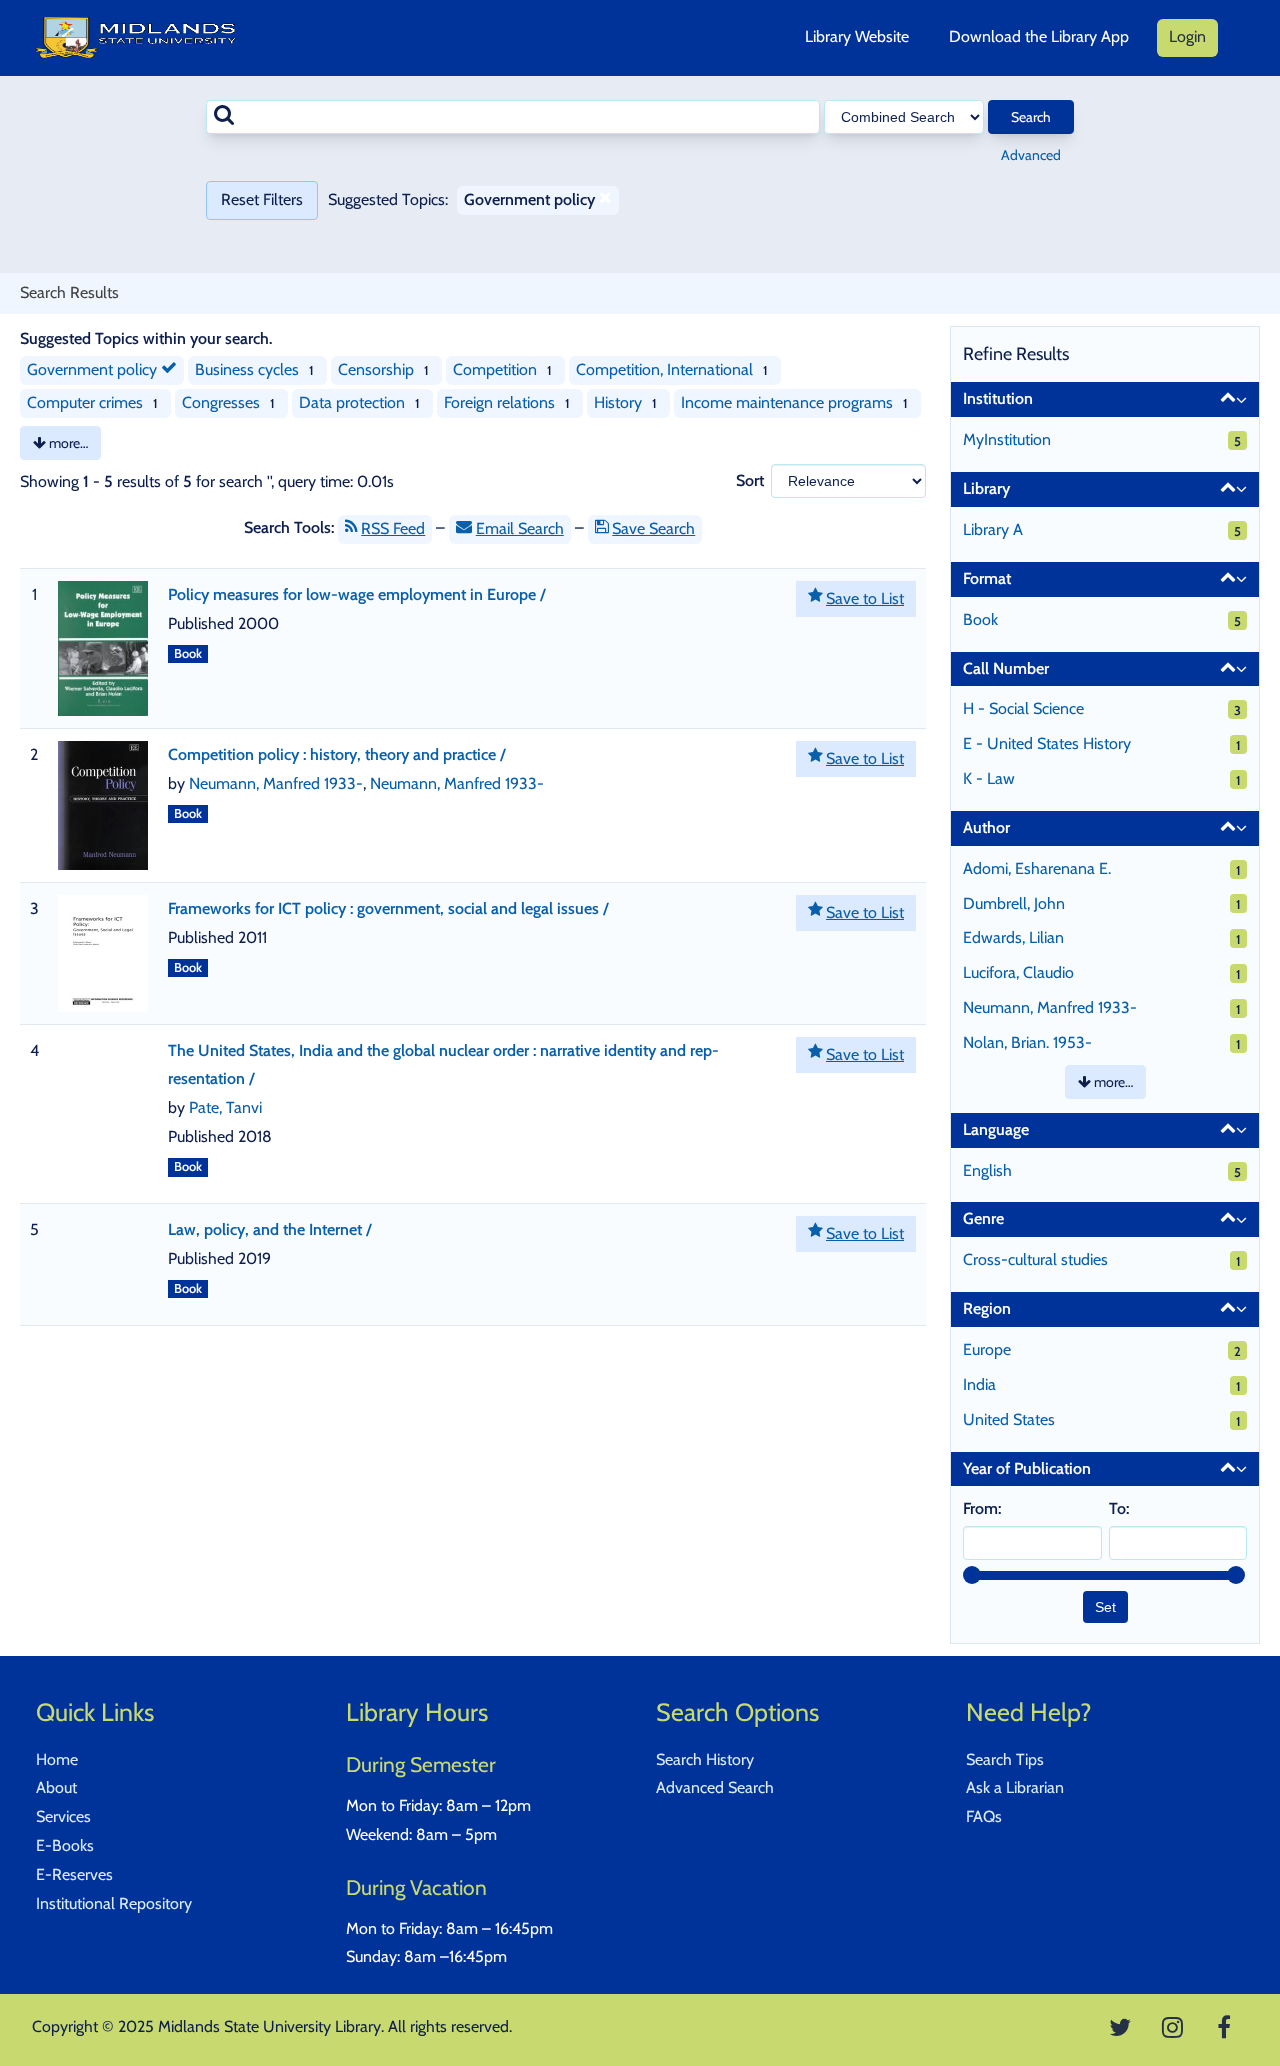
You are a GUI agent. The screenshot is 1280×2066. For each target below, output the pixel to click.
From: (982, 1508)
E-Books (65, 1845)
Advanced (1031, 155)
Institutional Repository (114, 1903)
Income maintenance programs (787, 402)
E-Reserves (74, 1874)
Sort (750, 480)
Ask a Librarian (1015, 1787)
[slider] (972, 1575)
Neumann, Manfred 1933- (276, 783)
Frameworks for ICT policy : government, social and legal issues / (388, 908)
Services (63, 1816)
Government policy (94, 369)
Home (57, 1759)
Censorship (376, 369)
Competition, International (664, 369)
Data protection (352, 402)
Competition (495, 369)
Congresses (221, 402)
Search (1031, 117)
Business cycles (247, 369)
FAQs (984, 1816)
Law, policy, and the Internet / (270, 1229)
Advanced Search (715, 1787)
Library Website (857, 36)
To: (1119, 1508)
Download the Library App (1039, 36)
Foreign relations (499, 402)
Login (1187, 36)
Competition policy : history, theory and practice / (337, 754)
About (56, 1787)
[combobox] (513, 117)
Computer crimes (85, 402)
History (618, 402)
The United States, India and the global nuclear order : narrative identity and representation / (443, 1065)
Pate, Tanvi (225, 1107)
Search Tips (1005, 1759)
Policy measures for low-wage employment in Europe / (357, 594)
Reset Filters (262, 199)
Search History (705, 1759)
